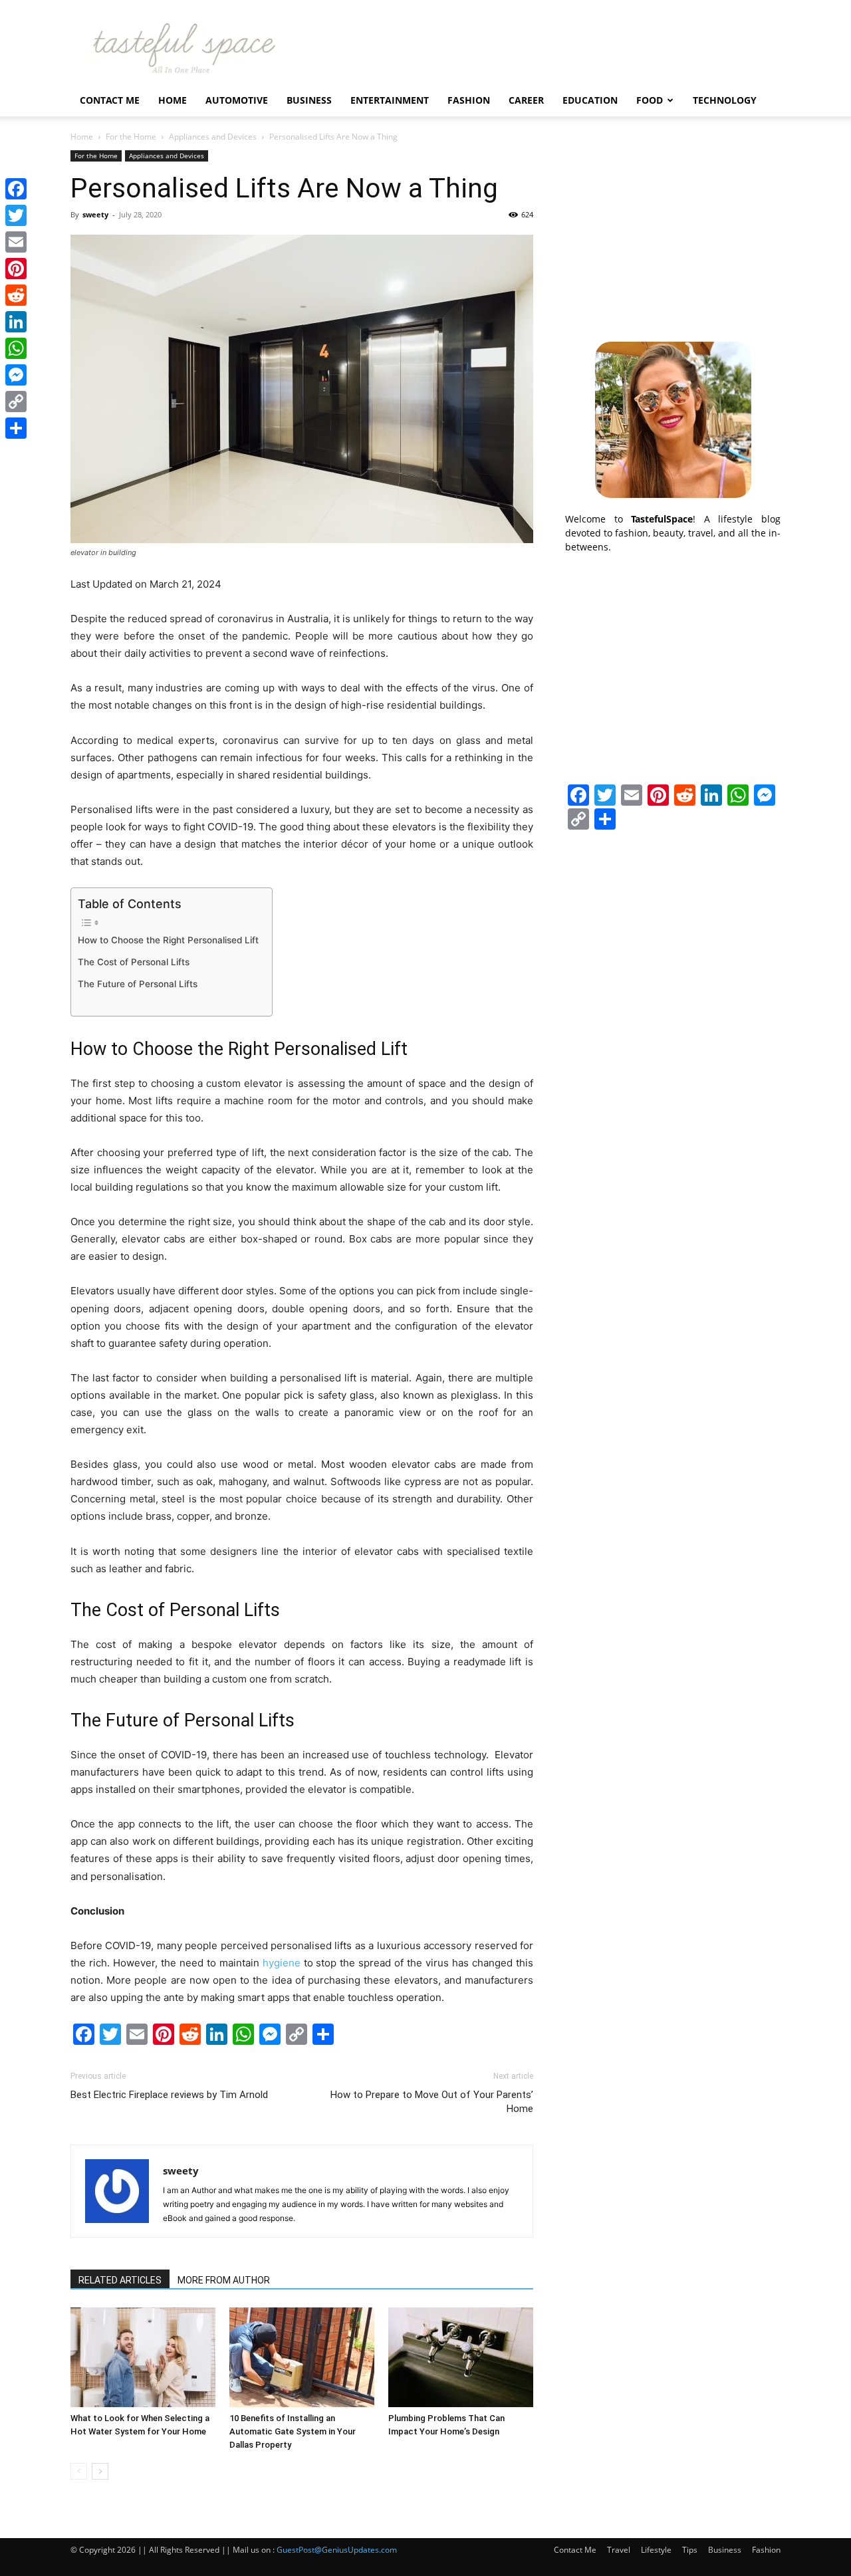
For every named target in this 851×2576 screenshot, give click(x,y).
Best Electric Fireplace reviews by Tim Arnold (169, 2095)
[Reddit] (16, 295)
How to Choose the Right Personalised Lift (168, 940)
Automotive (237, 100)
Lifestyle (656, 2550)
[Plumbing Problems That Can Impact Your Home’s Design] (461, 2357)
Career (526, 100)
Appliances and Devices (213, 137)
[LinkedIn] (16, 322)
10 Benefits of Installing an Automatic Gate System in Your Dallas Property (293, 2431)
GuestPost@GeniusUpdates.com (337, 2550)
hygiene (282, 1963)
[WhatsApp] (16, 348)
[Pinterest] (16, 269)
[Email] (16, 242)
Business (309, 100)
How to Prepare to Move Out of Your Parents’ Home (432, 2102)
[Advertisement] (673, 233)
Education (590, 100)
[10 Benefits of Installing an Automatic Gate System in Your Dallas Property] (302, 2357)
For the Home (131, 137)
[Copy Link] (16, 402)
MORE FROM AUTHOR (224, 2280)
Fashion (469, 100)
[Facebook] (16, 189)
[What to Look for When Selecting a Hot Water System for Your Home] (143, 2357)
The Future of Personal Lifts (138, 984)
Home (173, 100)
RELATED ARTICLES (120, 2280)
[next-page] (100, 2471)
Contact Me (110, 100)
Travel (619, 2550)
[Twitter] (16, 215)
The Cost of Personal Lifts (134, 962)
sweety (95, 214)
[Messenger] (16, 375)
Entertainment (390, 100)
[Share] (16, 428)
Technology (725, 100)
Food (650, 100)
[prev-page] (79, 2471)
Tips (690, 2550)
